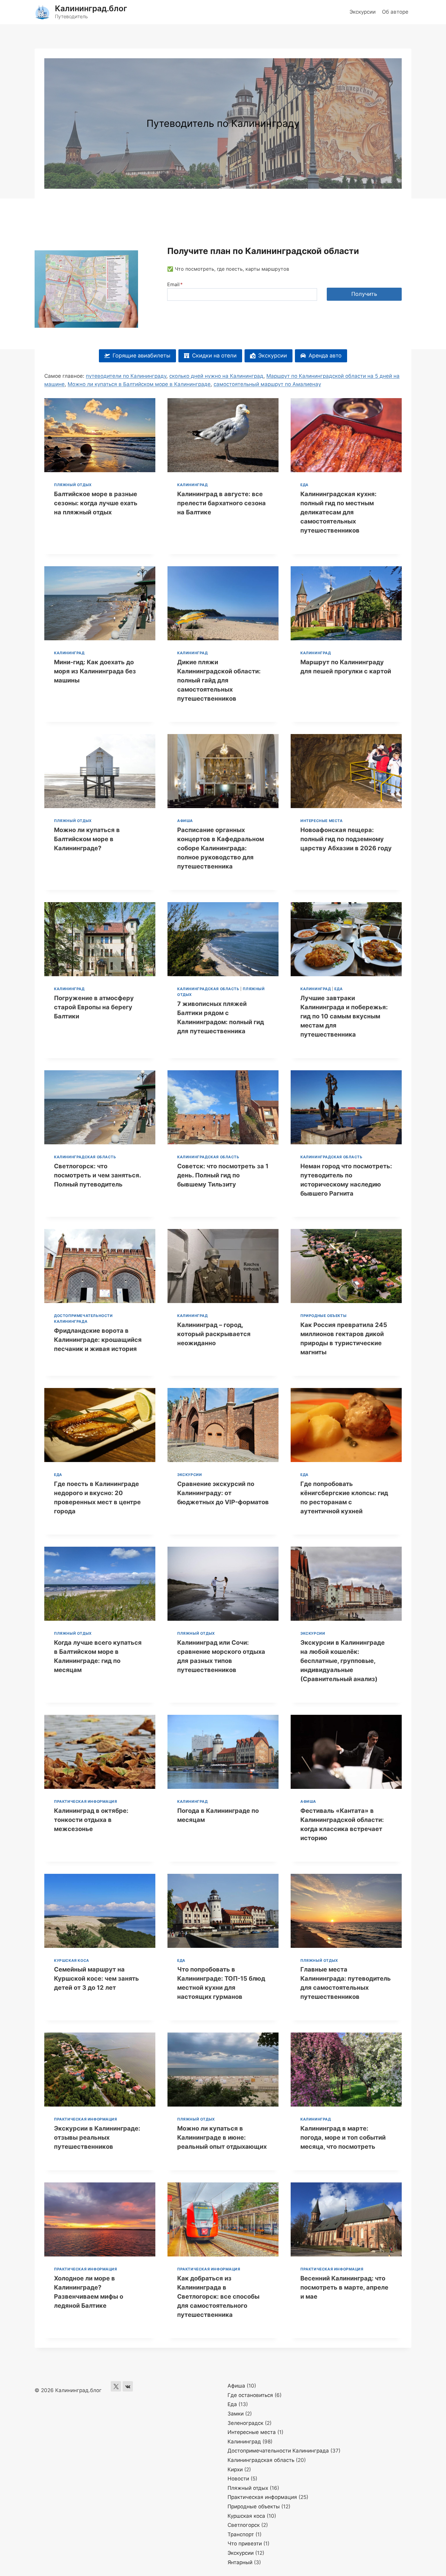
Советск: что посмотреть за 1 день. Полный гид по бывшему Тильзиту (223, 1175)
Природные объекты (323, 1316)
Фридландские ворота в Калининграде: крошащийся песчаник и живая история (98, 1340)
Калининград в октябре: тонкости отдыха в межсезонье (91, 1820)
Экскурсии (363, 12)
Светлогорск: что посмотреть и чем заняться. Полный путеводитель (97, 1175)
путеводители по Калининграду (126, 376)
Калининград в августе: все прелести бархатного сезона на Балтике (221, 503)
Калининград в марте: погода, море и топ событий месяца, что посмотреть (343, 2138)
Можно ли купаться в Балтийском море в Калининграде (139, 384)
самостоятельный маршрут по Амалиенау (267, 384)
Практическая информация (86, 1801)
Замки (236, 2414)
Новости (238, 2479)
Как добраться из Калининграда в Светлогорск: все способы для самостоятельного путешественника (218, 2297)
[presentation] (100, 435)
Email (175, 284)
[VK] (128, 2386)
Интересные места (322, 821)
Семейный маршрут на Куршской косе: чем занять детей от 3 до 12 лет (96, 1979)
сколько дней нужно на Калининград (216, 376)
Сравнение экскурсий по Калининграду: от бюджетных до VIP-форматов (223, 1493)
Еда (304, 485)
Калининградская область (208, 989)
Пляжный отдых (73, 485)
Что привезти (245, 2544)
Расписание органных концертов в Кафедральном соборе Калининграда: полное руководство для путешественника (221, 848)
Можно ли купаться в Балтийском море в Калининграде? (87, 839)
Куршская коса (72, 1960)
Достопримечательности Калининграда (278, 2451)
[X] (116, 2386)
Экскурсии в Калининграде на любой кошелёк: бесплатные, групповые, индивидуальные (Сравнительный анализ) (343, 1661)
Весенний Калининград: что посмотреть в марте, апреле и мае (344, 2287)
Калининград (193, 485)
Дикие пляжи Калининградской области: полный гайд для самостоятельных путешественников (219, 680)
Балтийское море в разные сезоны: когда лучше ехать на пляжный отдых (96, 503)
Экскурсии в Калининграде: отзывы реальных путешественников (97, 2138)
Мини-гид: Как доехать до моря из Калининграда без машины (95, 671)
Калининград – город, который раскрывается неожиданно (214, 1334)
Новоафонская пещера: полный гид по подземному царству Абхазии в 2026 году (346, 839)
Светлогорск (244, 2525)
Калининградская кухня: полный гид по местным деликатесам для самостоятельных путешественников (338, 512)
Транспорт (241, 2534)
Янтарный (240, 2562)
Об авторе (395, 12)
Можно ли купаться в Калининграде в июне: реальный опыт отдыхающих (222, 2138)
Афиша (185, 821)
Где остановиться (250, 2395)
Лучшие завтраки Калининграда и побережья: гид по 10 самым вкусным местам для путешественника (344, 1016)
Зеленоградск (245, 2423)
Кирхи (235, 2469)
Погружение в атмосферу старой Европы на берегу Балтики (94, 1007)
